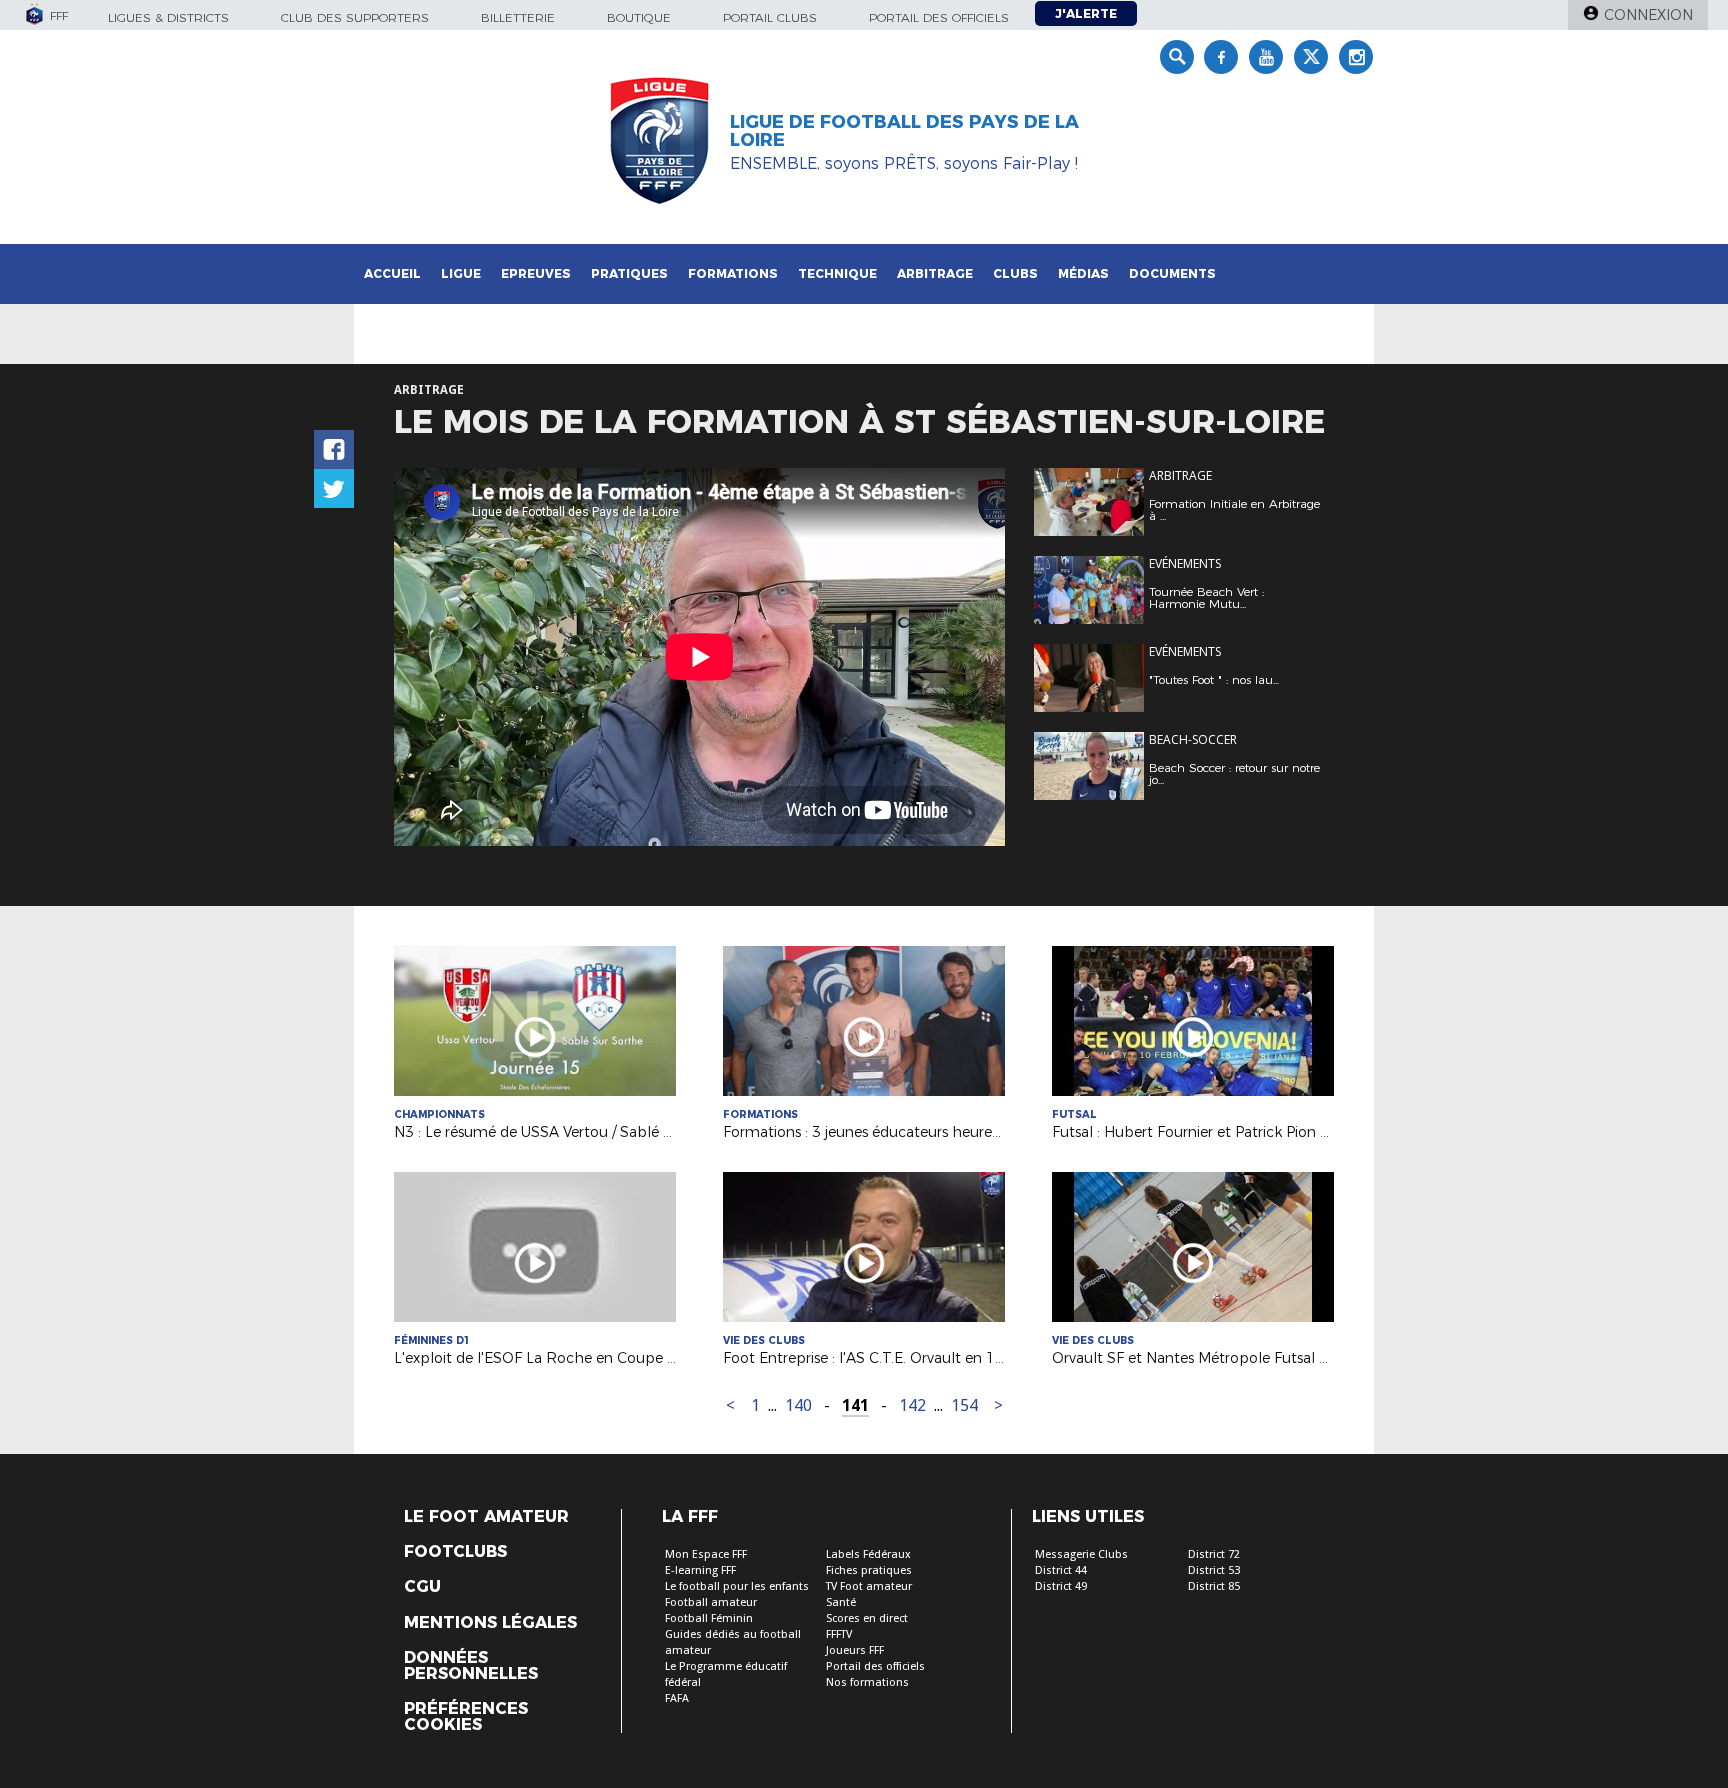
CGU (422, 1587)
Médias (1083, 273)
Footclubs (455, 1552)
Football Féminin (709, 1618)
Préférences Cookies (466, 1717)
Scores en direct (867, 1618)
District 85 (1214, 1586)
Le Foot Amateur (486, 1517)
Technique (837, 273)
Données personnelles (471, 1666)
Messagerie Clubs (1081, 1554)
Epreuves (536, 273)
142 (912, 1405)
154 (964, 1405)
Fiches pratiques (869, 1570)
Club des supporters (355, 17)
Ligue (461, 273)
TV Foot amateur (869, 1586)
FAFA (677, 1698)
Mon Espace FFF (706, 1554)
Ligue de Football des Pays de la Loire (904, 131)
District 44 (1061, 1570)
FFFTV (839, 1634)
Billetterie (518, 17)
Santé (841, 1602)
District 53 (1214, 1570)
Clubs (1015, 273)
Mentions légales (490, 1623)
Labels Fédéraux (868, 1554)
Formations (733, 273)
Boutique (639, 17)
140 (798, 1405)
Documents (1172, 273)
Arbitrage (935, 273)
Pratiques (629, 273)
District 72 (1214, 1554)
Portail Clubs (770, 17)
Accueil (392, 273)
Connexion (1648, 15)
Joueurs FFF (855, 1650)
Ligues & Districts (168, 17)
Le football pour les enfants (737, 1586)
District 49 (1061, 1586)
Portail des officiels (939, 17)
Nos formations (867, 1682)
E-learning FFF (700, 1570)
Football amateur (711, 1602)
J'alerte (1086, 13)
